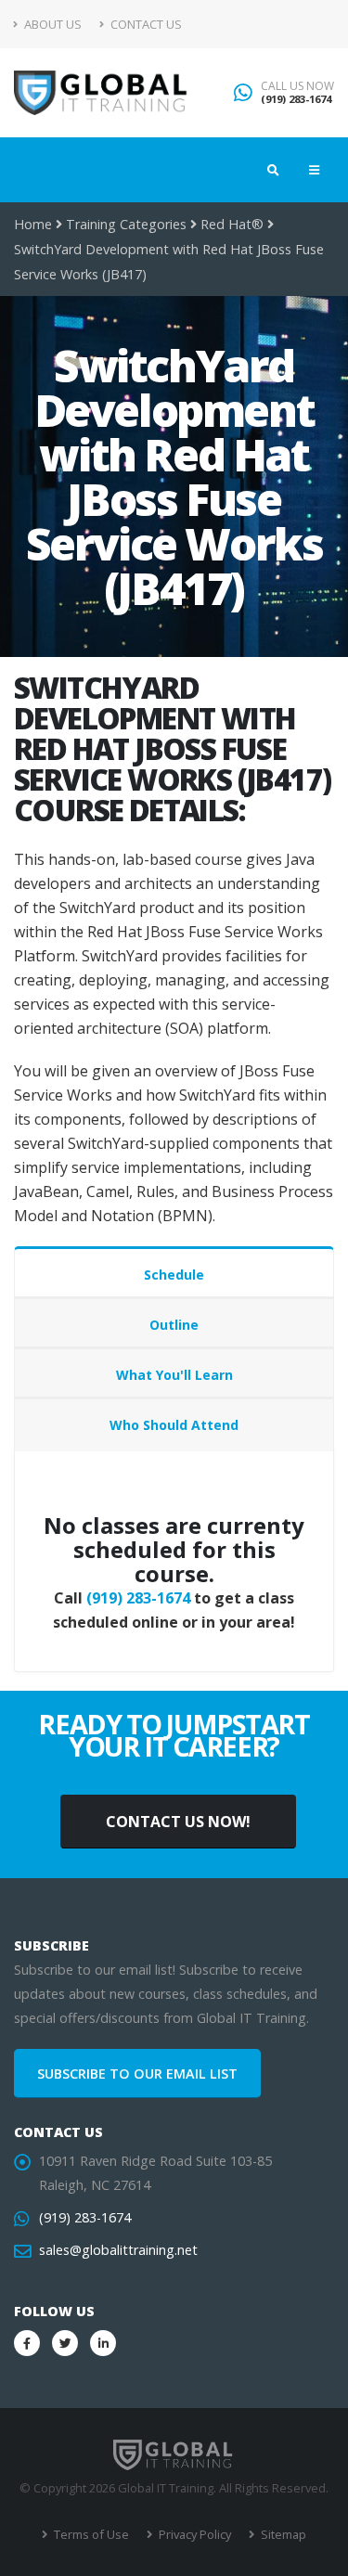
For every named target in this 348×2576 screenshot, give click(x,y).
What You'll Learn (174, 1375)
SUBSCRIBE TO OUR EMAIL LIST (137, 2074)
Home (33, 224)
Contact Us (145, 24)
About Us (52, 24)
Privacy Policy (193, 2534)
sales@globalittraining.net (118, 2250)
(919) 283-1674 (296, 99)
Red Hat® (232, 224)
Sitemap (282, 2534)
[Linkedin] (103, 2343)
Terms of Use (90, 2534)
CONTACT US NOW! (178, 1822)
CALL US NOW (297, 86)
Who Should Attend (174, 1425)
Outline (174, 1325)
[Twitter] (65, 2343)
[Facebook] (27, 2343)
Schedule (174, 1275)
